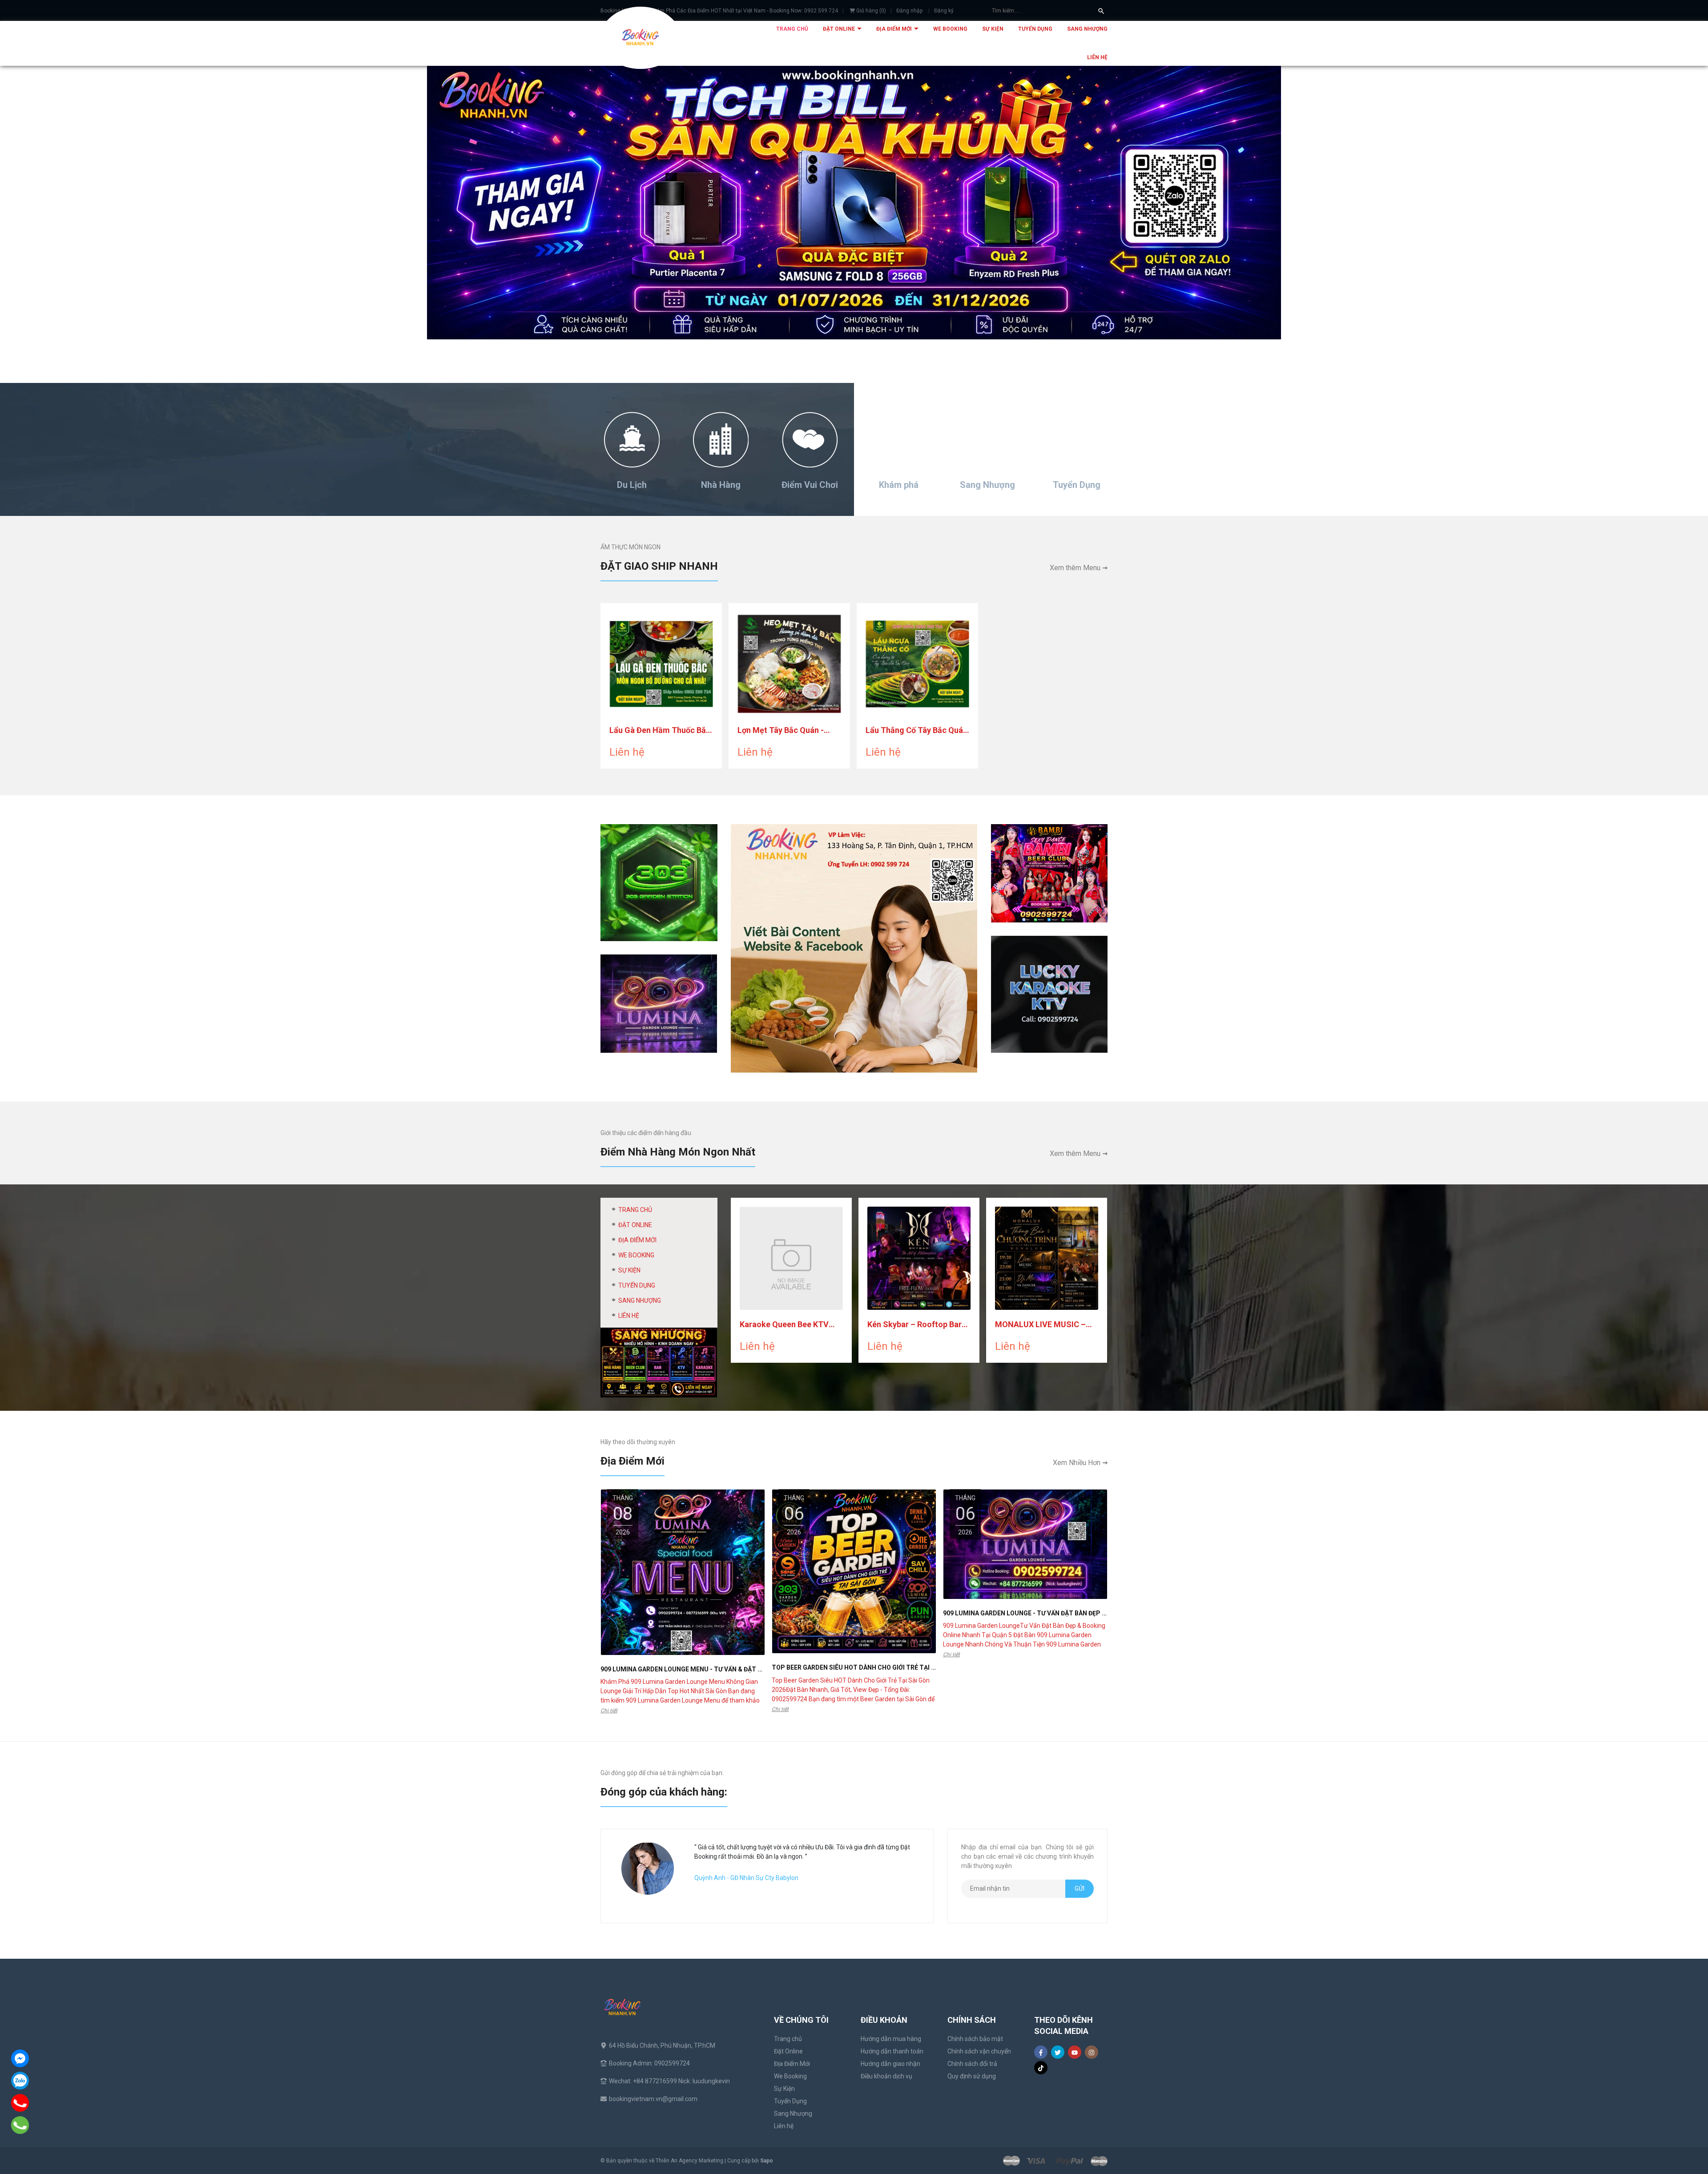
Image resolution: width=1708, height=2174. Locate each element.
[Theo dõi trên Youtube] (1075, 2052)
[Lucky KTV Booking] (1049, 994)
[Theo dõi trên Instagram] (1092, 2052)
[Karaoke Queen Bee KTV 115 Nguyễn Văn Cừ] (791, 1258)
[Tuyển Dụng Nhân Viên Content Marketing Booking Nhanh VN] (854, 948)
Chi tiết (609, 1711)
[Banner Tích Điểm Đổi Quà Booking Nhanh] (854, 203)
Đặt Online (840, 29)
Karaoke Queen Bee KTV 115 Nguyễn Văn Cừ (784, 1325)
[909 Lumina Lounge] (659, 1003)
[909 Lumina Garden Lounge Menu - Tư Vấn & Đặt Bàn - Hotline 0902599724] (683, 1572)
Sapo (767, 2161)
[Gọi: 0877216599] (20, 2125)
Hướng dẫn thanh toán (892, 2051)
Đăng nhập (909, 11)
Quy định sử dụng (972, 2076)
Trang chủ (792, 29)
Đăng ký (944, 11)
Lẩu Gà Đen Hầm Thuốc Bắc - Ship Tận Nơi (660, 731)
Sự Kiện (993, 29)
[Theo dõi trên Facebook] (1041, 2052)
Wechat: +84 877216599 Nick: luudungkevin (669, 2081)
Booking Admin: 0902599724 (649, 2063)
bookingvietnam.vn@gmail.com (653, 2099)
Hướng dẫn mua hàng (891, 2039)
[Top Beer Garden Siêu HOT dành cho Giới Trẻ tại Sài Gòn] (854, 1571)
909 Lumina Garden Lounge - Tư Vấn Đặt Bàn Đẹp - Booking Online (1050, 1613)
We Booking (950, 29)
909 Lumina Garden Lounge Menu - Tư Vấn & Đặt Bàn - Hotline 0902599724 (720, 1669)
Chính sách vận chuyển (979, 2051)
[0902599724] (20, 2103)
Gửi (1080, 1888)
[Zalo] (20, 2081)
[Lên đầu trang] (1680, 2146)
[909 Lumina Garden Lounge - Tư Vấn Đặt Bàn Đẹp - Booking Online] (1025, 1544)
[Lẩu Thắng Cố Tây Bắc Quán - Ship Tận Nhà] (917, 664)
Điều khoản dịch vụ (886, 2076)
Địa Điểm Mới (895, 29)
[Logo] (640, 38)
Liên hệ (1097, 57)
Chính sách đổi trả (972, 2064)
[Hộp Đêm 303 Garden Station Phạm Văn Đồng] (659, 882)
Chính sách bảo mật (975, 2039)
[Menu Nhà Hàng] (659, 1362)
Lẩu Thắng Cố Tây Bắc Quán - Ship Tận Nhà (916, 731)
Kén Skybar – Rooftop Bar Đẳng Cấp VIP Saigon (914, 1325)
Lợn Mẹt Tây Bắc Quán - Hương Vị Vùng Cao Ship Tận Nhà (782, 731)
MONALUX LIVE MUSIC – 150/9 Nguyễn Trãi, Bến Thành (1040, 1325)
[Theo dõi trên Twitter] (1058, 2052)
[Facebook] (20, 2058)
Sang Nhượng (1087, 29)
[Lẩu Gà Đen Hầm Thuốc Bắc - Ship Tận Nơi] (661, 664)
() (871, 11)
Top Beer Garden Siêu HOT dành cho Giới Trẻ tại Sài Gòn (864, 1667)
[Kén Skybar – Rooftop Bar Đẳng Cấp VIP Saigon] (919, 1258)
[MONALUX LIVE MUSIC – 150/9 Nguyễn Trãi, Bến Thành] (1047, 1258)
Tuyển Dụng (1035, 29)
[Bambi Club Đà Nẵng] (1049, 873)
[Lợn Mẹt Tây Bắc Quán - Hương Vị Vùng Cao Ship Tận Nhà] (789, 664)
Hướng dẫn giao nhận (890, 2064)
